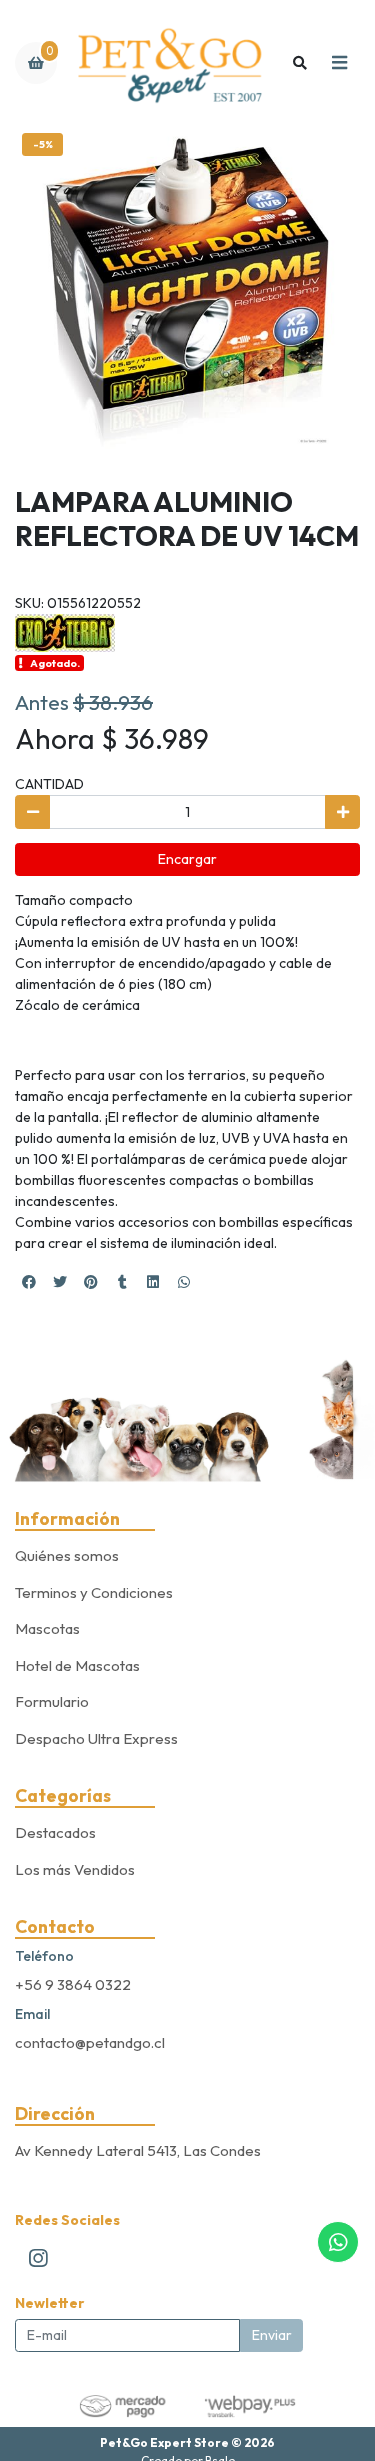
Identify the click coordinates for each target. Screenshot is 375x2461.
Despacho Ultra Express (96, 1738)
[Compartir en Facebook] (29, 1282)
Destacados (55, 1832)
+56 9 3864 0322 (73, 1984)
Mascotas (47, 1628)
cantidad (49, 784)
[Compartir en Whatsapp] (184, 1282)
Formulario (52, 1701)
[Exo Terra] (65, 631)
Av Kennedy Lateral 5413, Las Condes (138, 2150)
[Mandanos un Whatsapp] (338, 2242)
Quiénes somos (67, 1555)
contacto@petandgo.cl (90, 2042)
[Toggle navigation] (339, 63)
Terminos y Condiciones (94, 1592)
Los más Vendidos (75, 1869)
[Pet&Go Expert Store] (169, 63)
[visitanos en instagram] (38, 2258)
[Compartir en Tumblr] (122, 1282)
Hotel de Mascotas (77, 1665)
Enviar (272, 2335)
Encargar (187, 859)
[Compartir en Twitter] (60, 1282)
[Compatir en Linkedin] (153, 1282)
